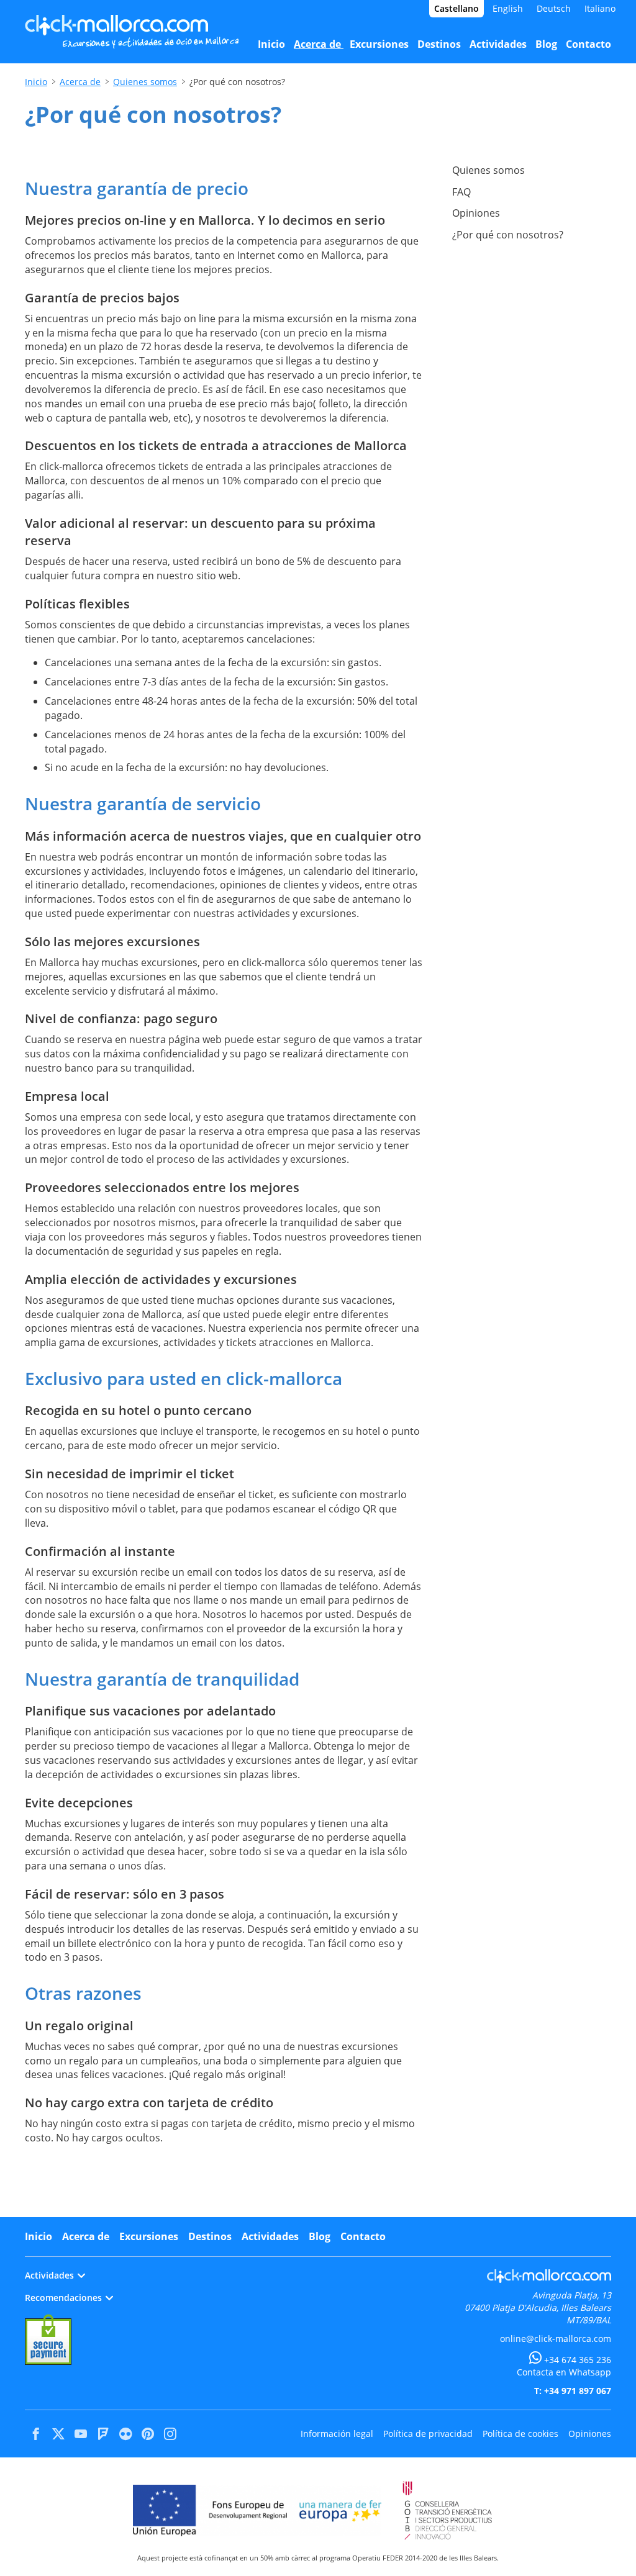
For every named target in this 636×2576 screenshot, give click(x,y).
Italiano (600, 8)
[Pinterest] (148, 2434)
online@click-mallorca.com (556, 2339)
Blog (320, 2236)
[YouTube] (81, 2434)
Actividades (270, 2236)
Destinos (210, 2236)
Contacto (363, 2236)
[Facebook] (36, 2434)
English (508, 8)
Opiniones (590, 2434)
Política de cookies (520, 2434)
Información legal (337, 2434)
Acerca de (80, 82)
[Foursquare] (103, 2434)
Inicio (36, 82)
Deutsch (554, 8)
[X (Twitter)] (58, 2434)
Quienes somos (145, 82)
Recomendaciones (63, 2298)
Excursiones (149, 2236)
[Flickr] (125, 2434)
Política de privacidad (428, 2434)
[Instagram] (170, 2434)
